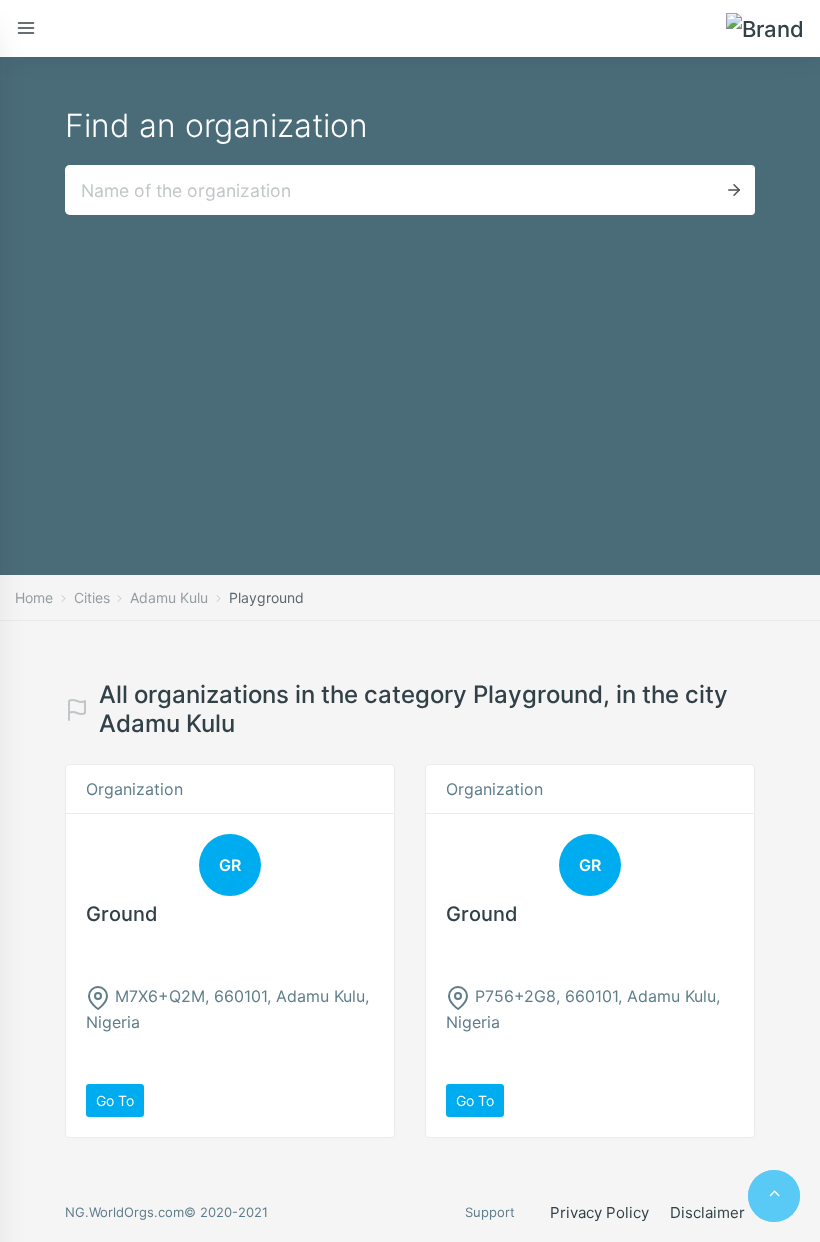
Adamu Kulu (169, 597)
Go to (115, 1100)
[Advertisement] (410, 365)
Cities (92, 597)
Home (34, 597)
